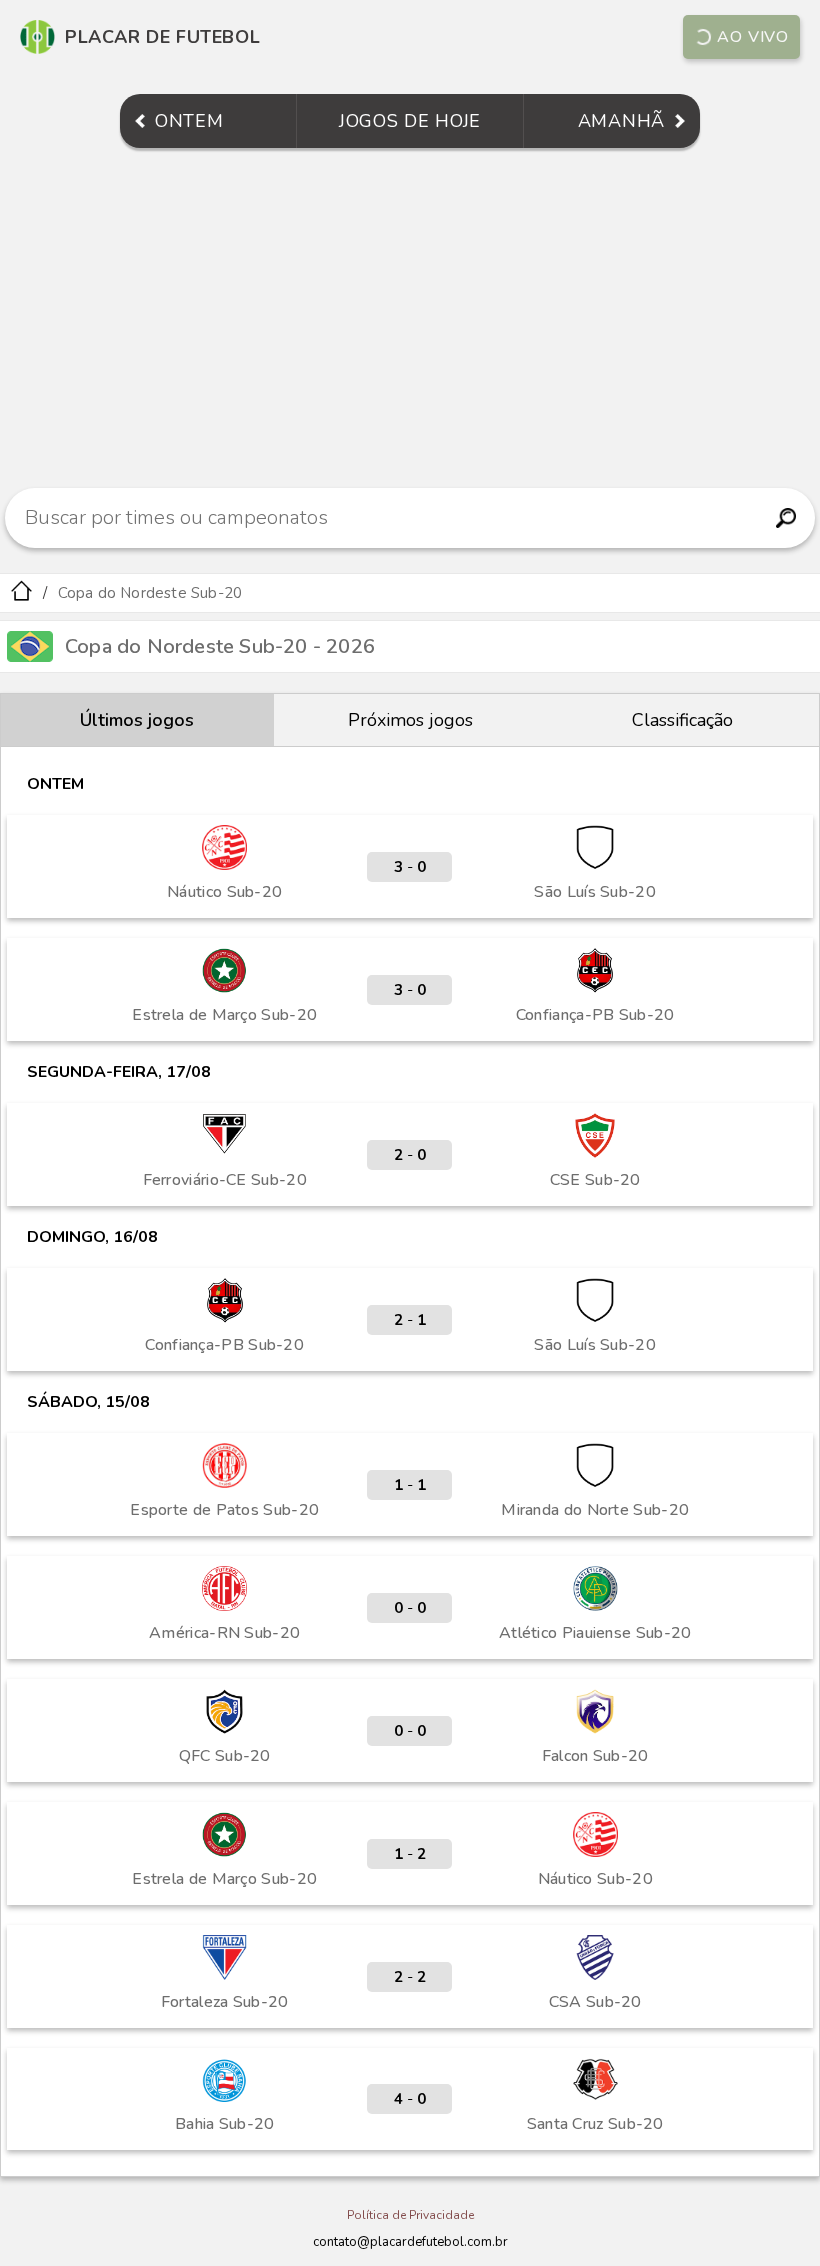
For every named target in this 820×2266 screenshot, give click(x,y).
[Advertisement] (410, 318)
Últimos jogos (137, 720)
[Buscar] (785, 518)
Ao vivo (753, 37)
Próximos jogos (410, 720)
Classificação (682, 720)
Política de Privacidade (410, 2215)
